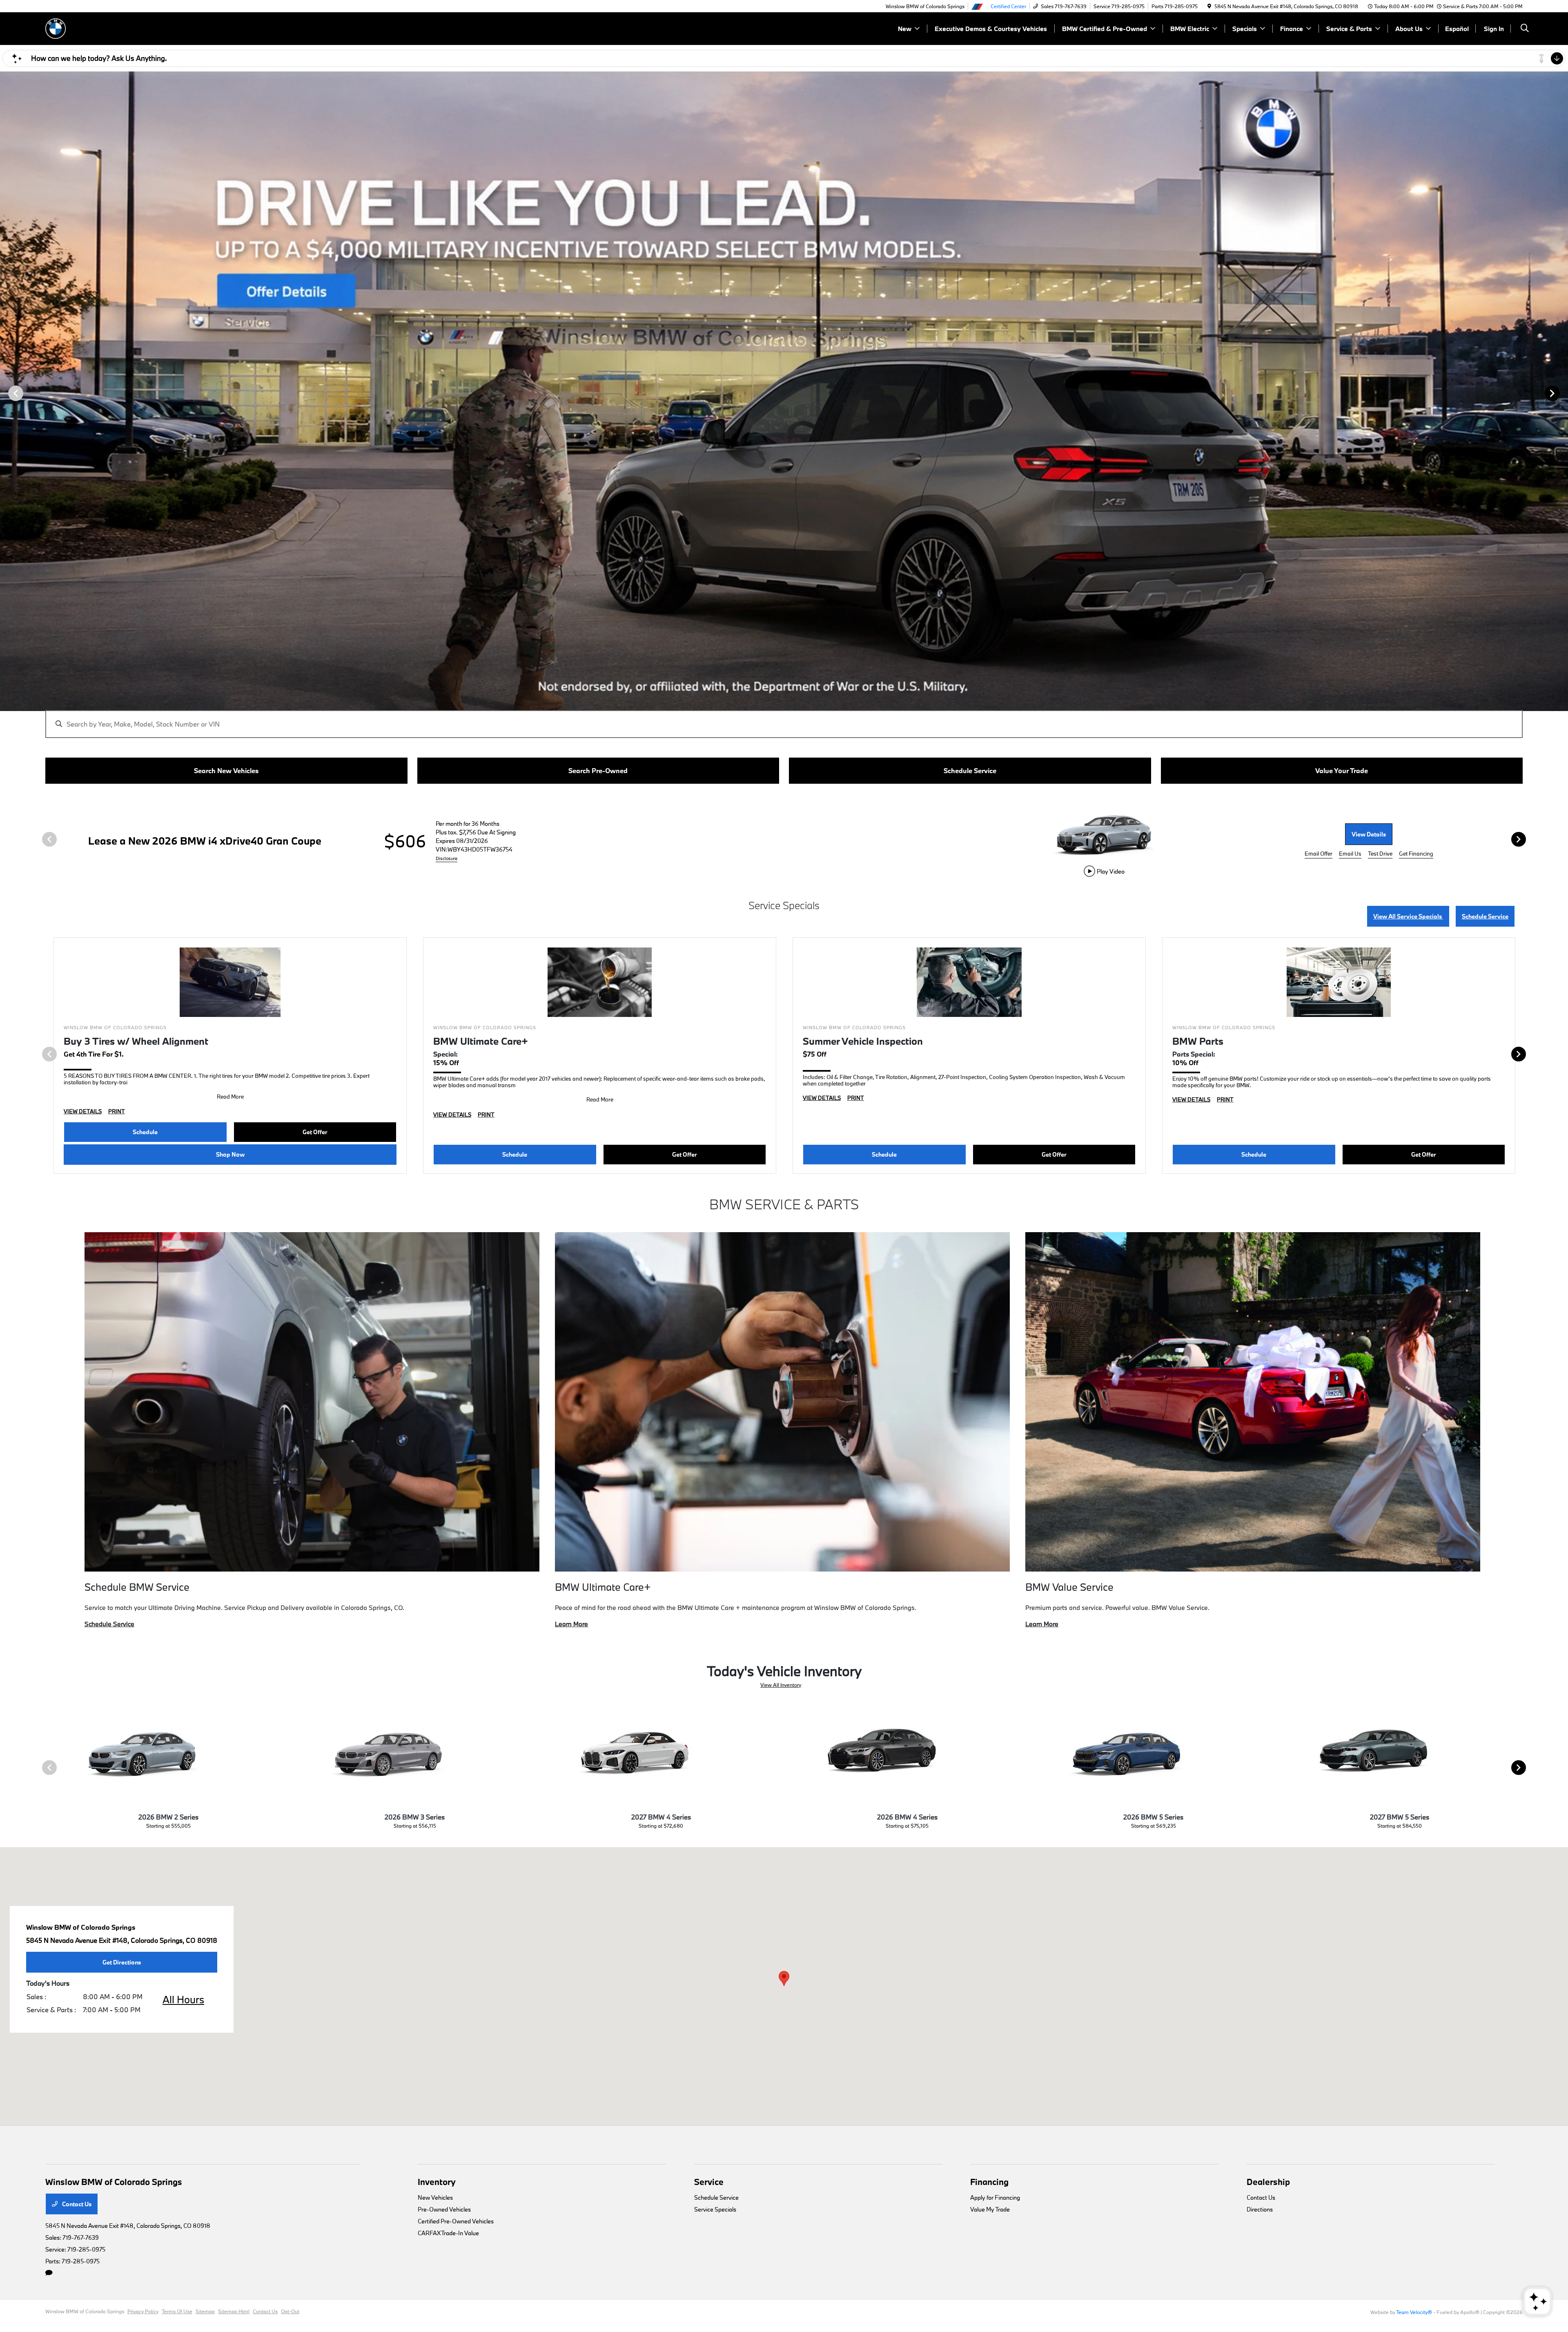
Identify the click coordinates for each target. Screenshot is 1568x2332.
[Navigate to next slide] (1562, 393)
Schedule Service (1485, 916)
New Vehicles (435, 2197)
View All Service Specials (1408, 916)
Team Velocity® (1414, 2312)
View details (1369, 834)
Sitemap (205, 2311)
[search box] (784, 720)
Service (709, 2182)
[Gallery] (784, 393)
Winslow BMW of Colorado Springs (85, 2311)
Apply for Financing (995, 2197)
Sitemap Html (234, 2311)
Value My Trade (990, 2209)
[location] (1209, 6)
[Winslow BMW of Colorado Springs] (56, 28)
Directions (1260, 2209)
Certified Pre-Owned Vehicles (456, 2221)
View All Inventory (781, 1685)
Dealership (1268, 2182)
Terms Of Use (177, 2311)
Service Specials (715, 2209)
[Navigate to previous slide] (6, 393)
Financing (989, 2182)
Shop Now (230, 1154)
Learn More (571, 1624)
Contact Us (76, 2204)
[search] (1525, 29)
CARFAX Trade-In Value (448, 2233)
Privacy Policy (143, 2311)
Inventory (437, 2182)
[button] (784, 1979)
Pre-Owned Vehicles (444, 2209)
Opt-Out (290, 2311)
